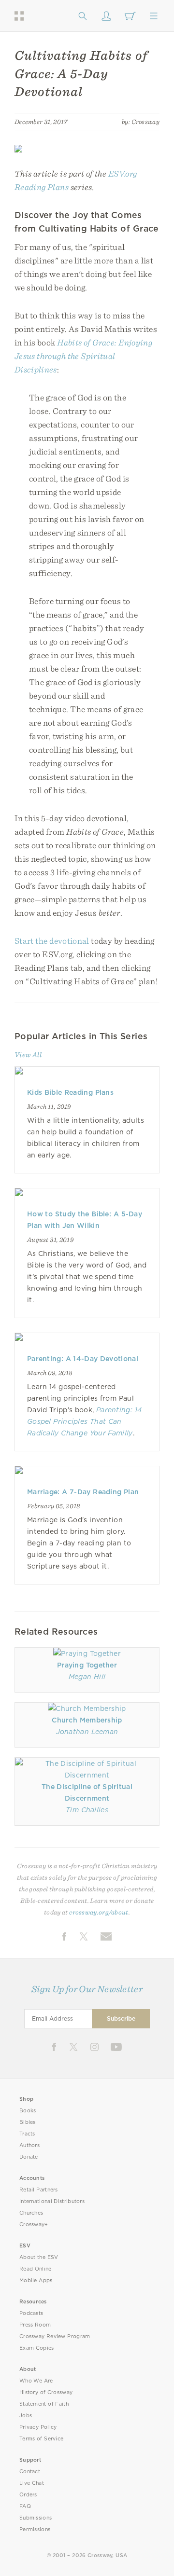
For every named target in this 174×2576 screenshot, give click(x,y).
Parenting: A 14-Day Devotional (83, 1359)
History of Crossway (46, 2392)
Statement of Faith (44, 2404)
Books (28, 2111)
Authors (29, 2145)
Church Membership (87, 1720)
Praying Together (87, 1665)
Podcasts (31, 2313)
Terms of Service (41, 2439)
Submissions (36, 2518)
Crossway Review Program (55, 2336)
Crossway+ (34, 2225)
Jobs (26, 2416)
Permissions (35, 2529)
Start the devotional (52, 941)
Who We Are (36, 2381)
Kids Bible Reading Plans (70, 1092)
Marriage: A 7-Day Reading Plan (83, 1492)
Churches (31, 2213)
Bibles (28, 2122)
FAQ (25, 2506)
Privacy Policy (38, 2427)
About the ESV (39, 2257)
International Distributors (52, 2201)
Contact (30, 2472)
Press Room (35, 2325)
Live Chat (32, 2483)
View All (28, 1055)
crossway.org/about (99, 1912)
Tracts (27, 2134)
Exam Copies (37, 2348)
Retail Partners (39, 2190)
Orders (28, 2495)
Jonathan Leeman (87, 1732)
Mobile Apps (36, 2280)
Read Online (36, 2269)
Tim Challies (87, 1810)
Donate (29, 2157)
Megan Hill (87, 1677)
